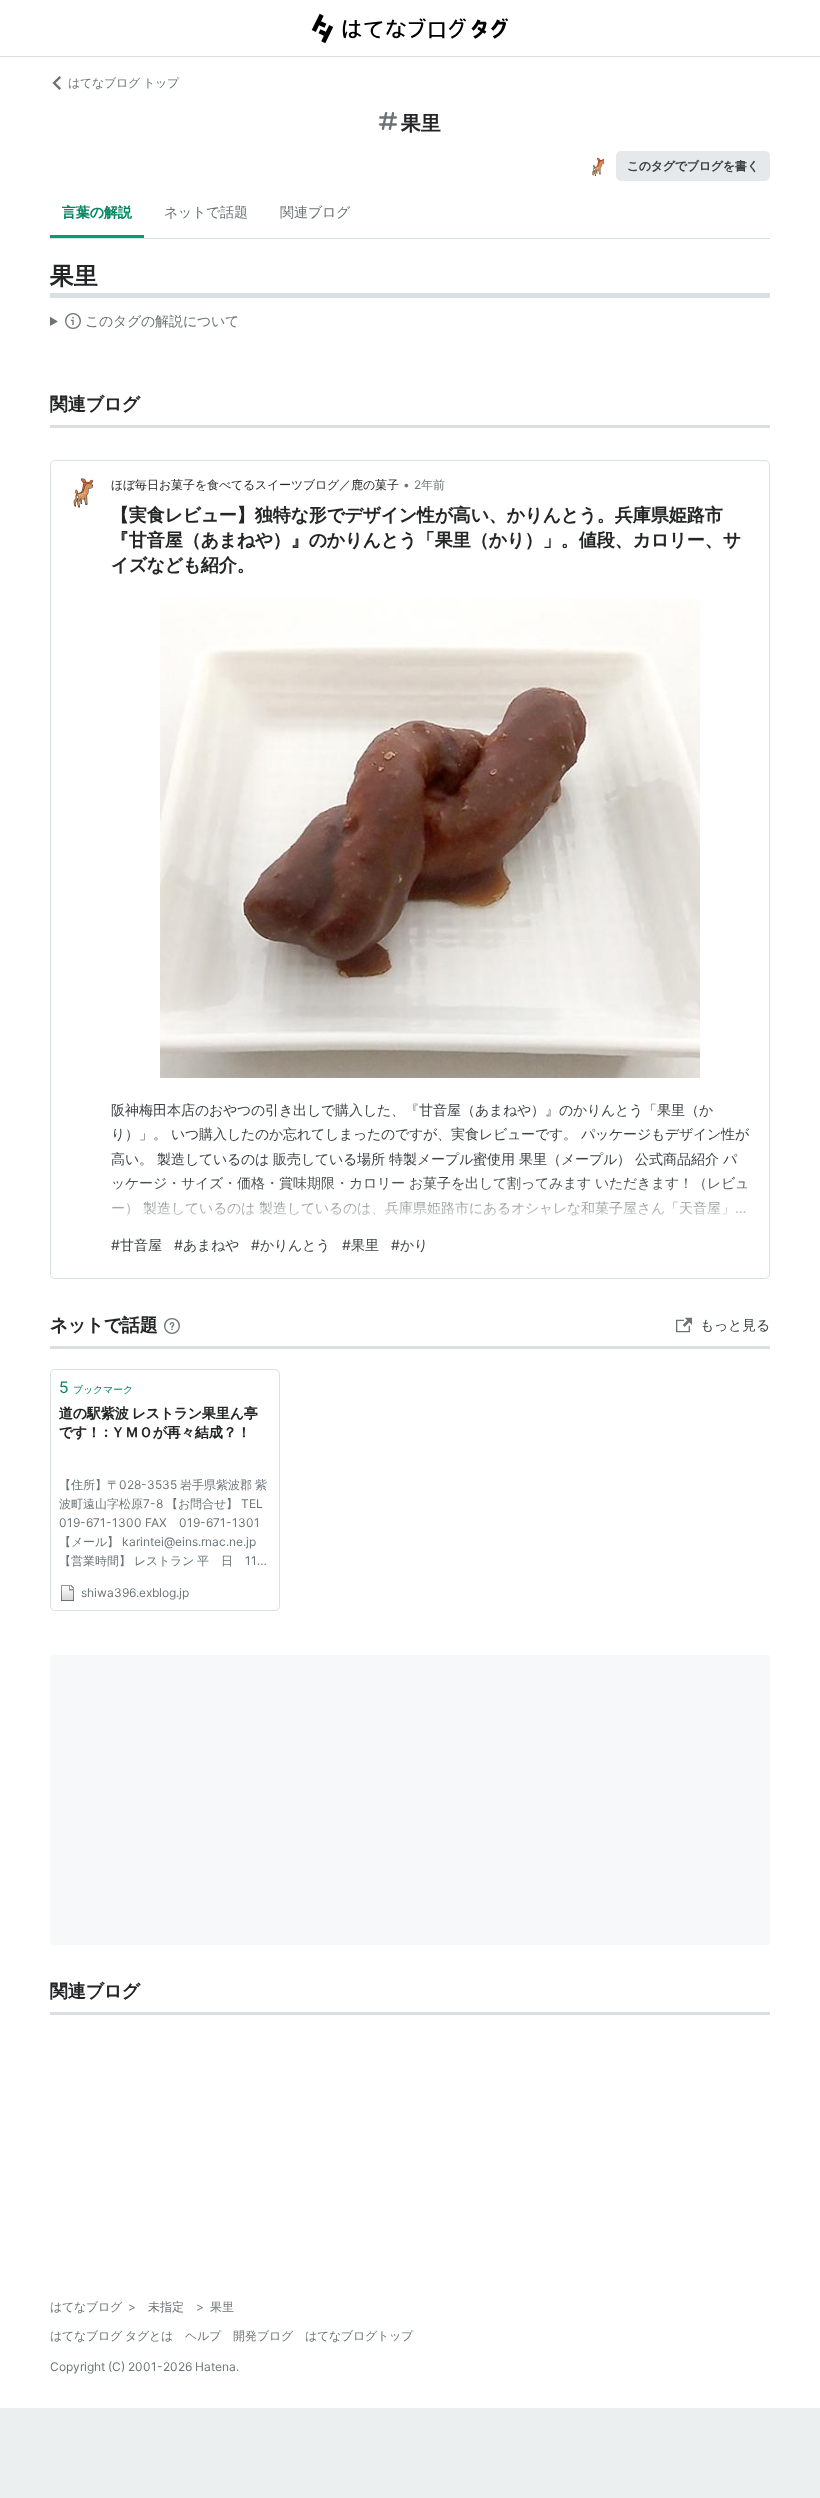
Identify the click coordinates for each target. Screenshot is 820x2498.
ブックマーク (96, 1387)
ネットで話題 (206, 211)
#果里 (360, 1244)
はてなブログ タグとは (111, 2335)
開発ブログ (263, 2335)
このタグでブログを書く (693, 165)
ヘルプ (203, 2335)
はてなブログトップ (359, 2335)
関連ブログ (315, 211)
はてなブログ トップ (123, 82)
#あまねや (206, 1244)
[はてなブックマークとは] (172, 1324)
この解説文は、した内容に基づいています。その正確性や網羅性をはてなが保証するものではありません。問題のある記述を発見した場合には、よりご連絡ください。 (144, 325)
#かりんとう (290, 1244)
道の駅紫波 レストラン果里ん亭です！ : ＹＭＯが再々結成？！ (158, 1422)
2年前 (429, 484)
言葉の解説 (97, 211)
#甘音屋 (136, 1244)
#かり (409, 1244)
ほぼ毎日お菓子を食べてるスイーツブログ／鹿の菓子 (255, 484)
